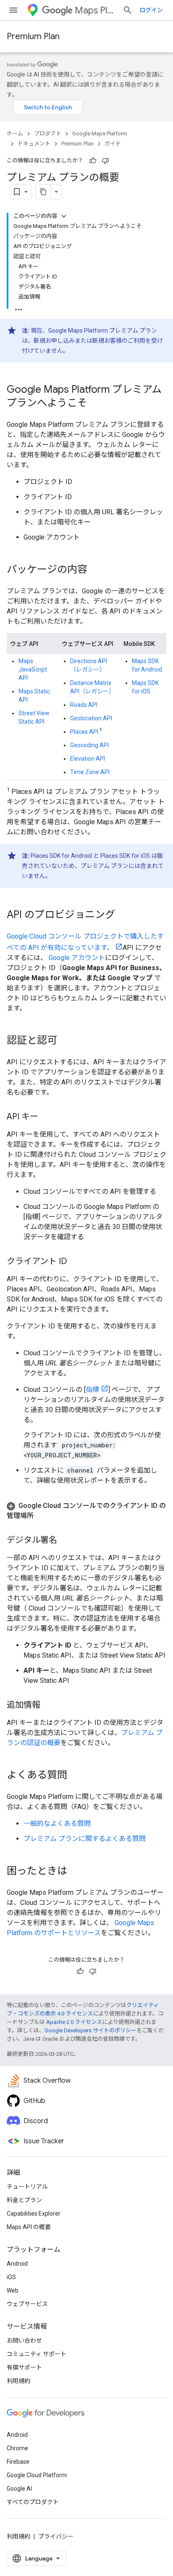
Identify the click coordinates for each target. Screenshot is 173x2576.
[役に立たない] (105, 161)
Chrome (17, 2448)
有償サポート (24, 2367)
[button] (86, 1511)
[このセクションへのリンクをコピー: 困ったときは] (76, 1872)
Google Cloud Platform (37, 2475)
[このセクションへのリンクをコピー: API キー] (47, 1117)
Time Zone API (90, 772)
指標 (92, 1390)
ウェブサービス (27, 2304)
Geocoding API (89, 745)
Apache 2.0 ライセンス (74, 2022)
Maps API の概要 (29, 2227)
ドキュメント (34, 144)
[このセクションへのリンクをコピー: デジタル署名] (66, 1541)
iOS (11, 2277)
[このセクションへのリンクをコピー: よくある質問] (76, 1776)
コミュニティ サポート (37, 2354)
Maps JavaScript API (33, 669)
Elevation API (88, 759)
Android (17, 2264)
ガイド (113, 144)
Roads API (84, 705)
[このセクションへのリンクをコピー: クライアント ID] (76, 1262)
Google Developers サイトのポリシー (90, 2030)
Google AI (19, 2489)
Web (13, 2290)
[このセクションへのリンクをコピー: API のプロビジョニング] (123, 915)
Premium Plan (33, 36)
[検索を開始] (128, 10)
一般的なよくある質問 (57, 1824)
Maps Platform (95, 10)
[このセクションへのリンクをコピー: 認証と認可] (66, 1041)
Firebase (18, 2462)
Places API (84, 732)
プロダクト (48, 134)
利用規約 (18, 2381)
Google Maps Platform (100, 134)
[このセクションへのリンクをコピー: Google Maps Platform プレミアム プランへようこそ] (96, 404)
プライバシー (56, 2536)
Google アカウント (77, 958)
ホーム (15, 134)
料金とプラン (24, 2200)
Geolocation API (91, 718)
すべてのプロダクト (33, 2502)
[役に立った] (93, 161)
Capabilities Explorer (34, 2214)
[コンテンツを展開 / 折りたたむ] (64, 216)
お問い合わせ (24, 2341)
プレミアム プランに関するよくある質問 (85, 1839)
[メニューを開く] (13, 10)
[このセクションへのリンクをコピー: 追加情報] (49, 1706)
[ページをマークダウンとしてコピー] (43, 192)
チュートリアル (27, 2187)
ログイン (151, 10)
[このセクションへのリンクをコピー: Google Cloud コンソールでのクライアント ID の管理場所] (42, 1516)
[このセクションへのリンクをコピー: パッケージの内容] (96, 570)
